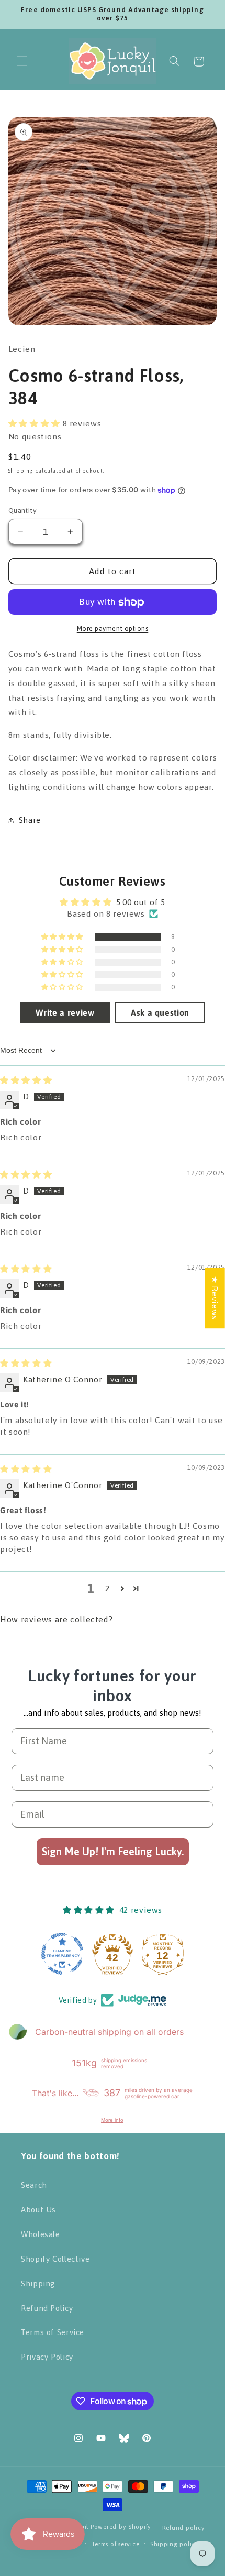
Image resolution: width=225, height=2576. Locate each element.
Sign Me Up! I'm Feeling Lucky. (113, 1851)
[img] (26, 1080)
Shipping (21, 471)
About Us (38, 2210)
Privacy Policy (47, 2357)
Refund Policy (47, 2308)
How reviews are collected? (56, 1619)
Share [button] (30, 820)
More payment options (113, 628)
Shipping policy (175, 2544)
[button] (22, 61)
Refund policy (184, 2528)
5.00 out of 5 (141, 902)
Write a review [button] (65, 1012)
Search (34, 2185)
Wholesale (41, 2234)
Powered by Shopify (121, 2527)
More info (112, 2120)
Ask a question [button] (160, 1012)
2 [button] (108, 1588)
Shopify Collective (55, 2259)
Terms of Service (53, 2332)
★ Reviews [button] (215, 1298)
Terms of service (116, 2544)
